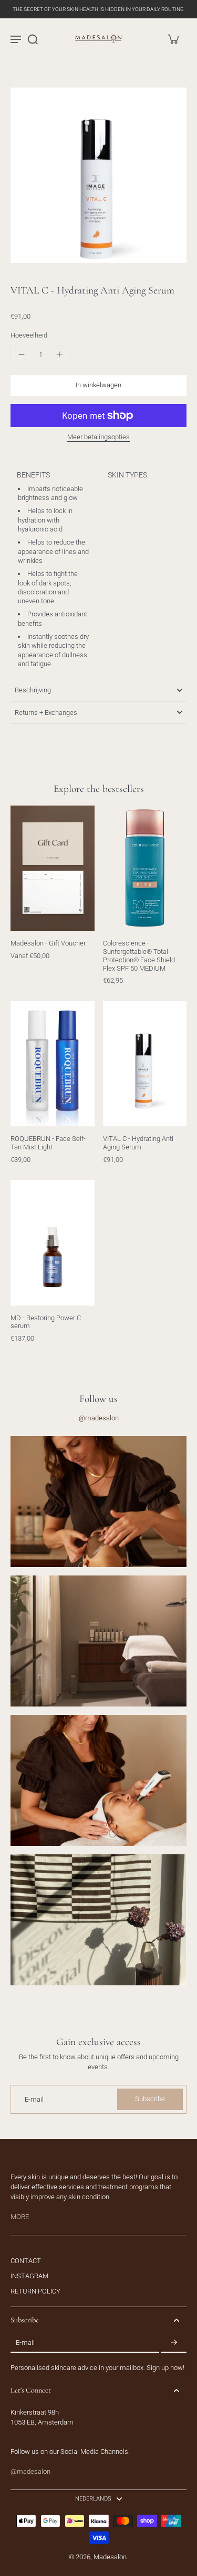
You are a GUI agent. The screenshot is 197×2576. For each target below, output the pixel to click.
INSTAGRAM (29, 2276)
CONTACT (26, 2261)
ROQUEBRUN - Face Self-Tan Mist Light (48, 1143)
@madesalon (99, 1418)
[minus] (22, 354)
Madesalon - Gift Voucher (48, 943)
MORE (20, 2217)
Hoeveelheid (29, 335)
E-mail (34, 2099)
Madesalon (110, 2557)
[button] (98, 385)
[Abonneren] (174, 2343)
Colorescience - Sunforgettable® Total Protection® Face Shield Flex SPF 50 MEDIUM (139, 955)
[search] (33, 39)
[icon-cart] (173, 39)
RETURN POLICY (35, 2291)
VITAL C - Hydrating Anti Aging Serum (138, 1143)
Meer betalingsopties (98, 437)
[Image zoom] (98, 175)
